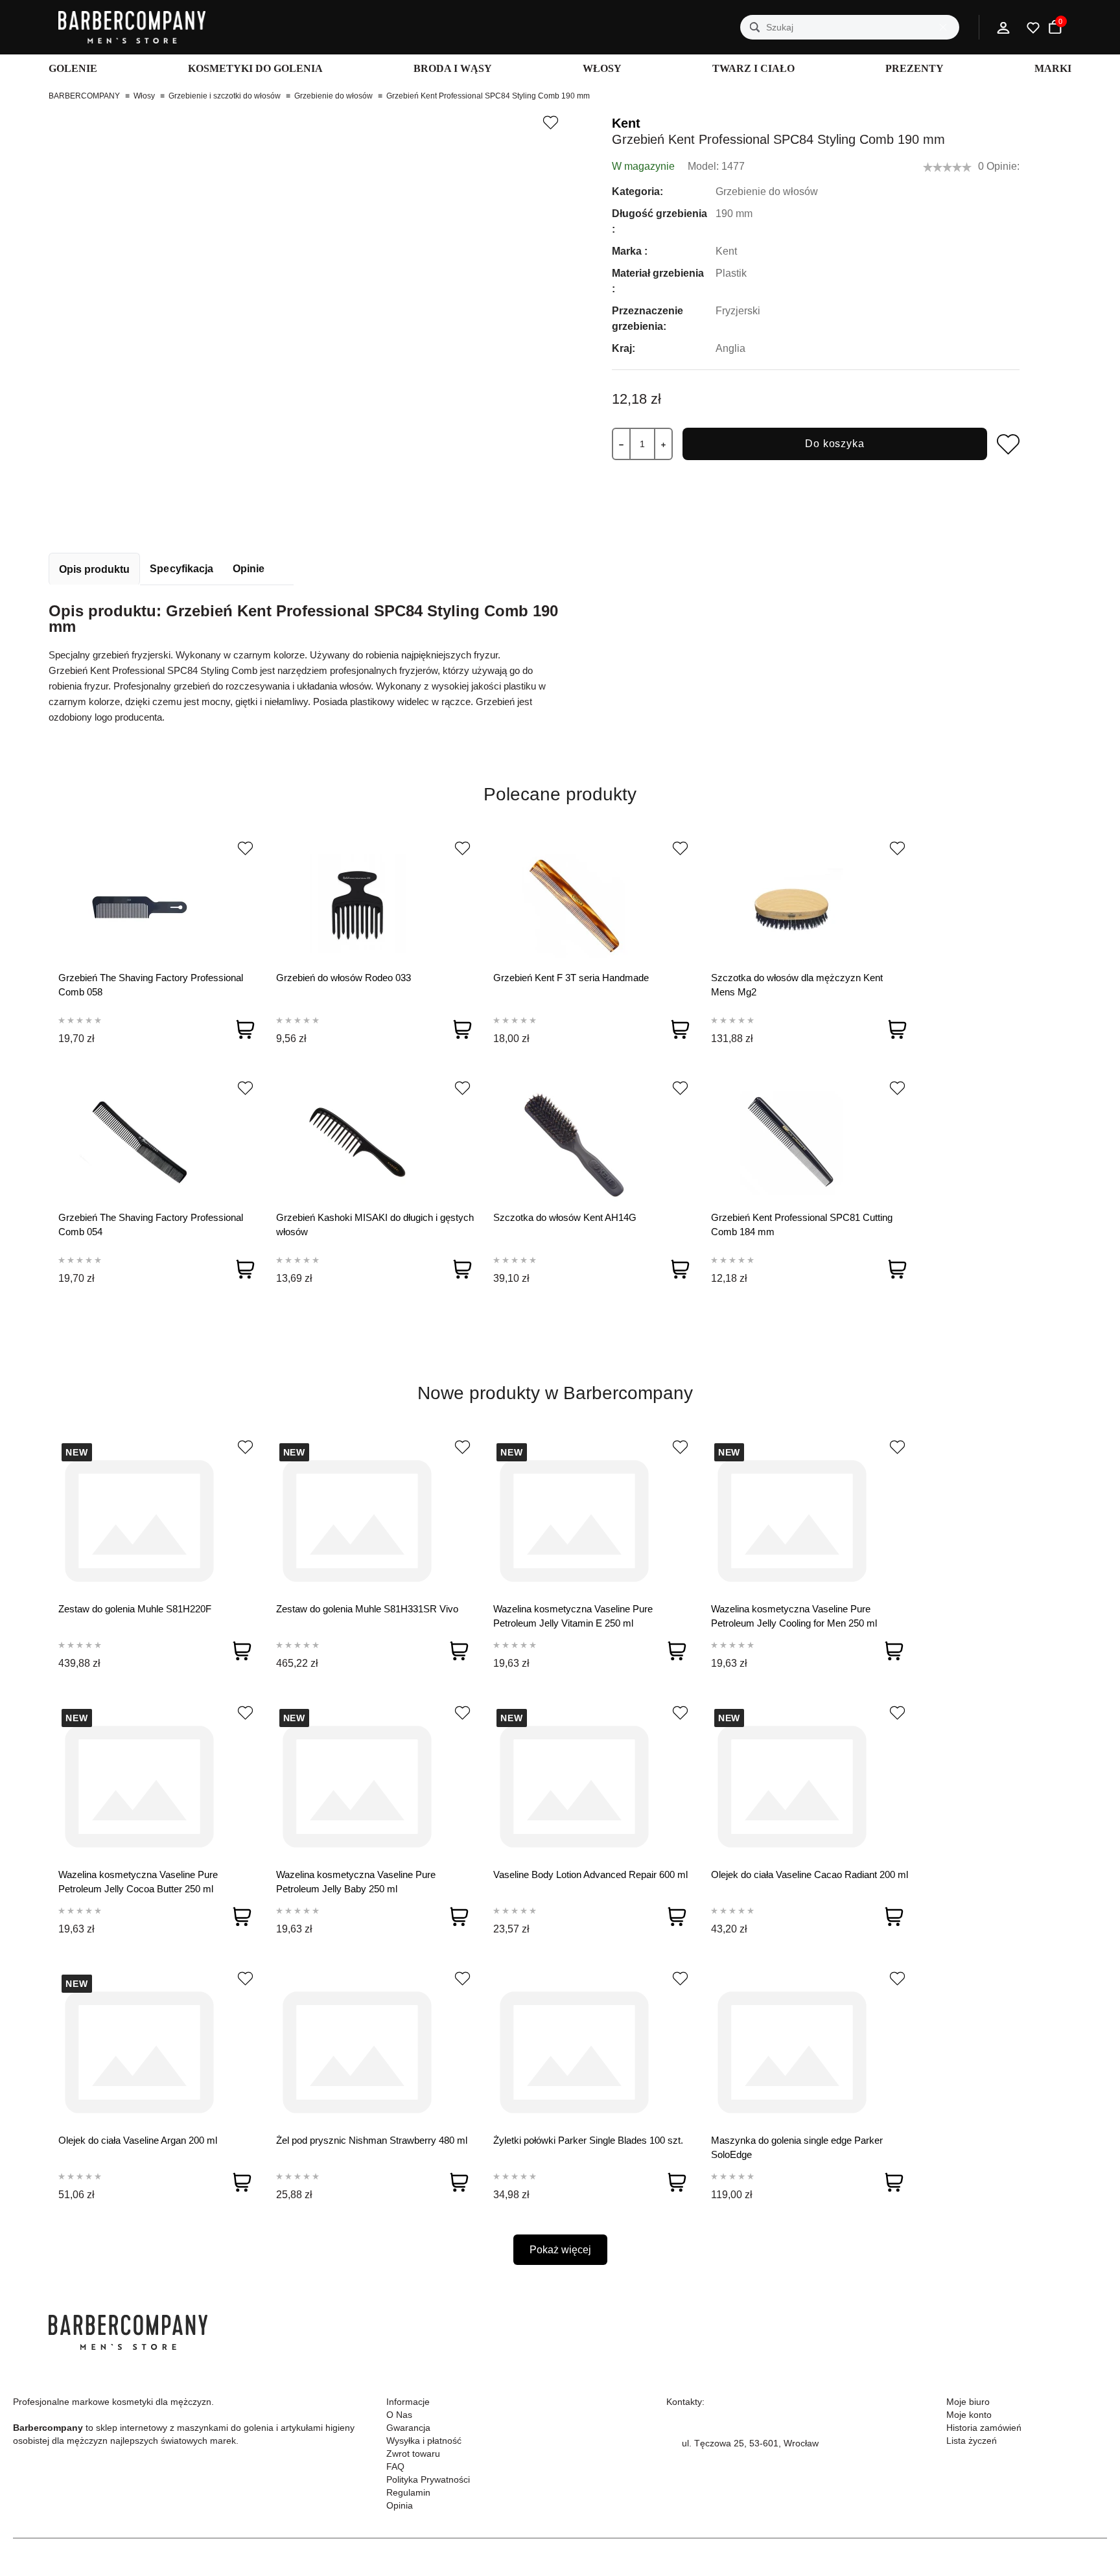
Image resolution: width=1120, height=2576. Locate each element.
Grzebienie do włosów (333, 96)
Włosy (144, 96)
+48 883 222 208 (717, 2428)
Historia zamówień (984, 2428)
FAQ (395, 2466)
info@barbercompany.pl (731, 2459)
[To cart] (245, 1029)
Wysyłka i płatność (424, 2441)
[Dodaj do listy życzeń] (550, 122)
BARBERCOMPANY (84, 96)
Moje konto (969, 2415)
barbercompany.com (724, 2474)
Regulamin (408, 2492)
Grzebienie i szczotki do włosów (225, 96)
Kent (626, 123)
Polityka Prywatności (428, 2479)
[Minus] (621, 444)
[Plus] (663, 444)
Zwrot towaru (413, 2454)
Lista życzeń (972, 2441)
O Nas (399, 2415)
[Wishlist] (245, 848)
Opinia (400, 2505)
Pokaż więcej (560, 2250)
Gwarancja (408, 2428)
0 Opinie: (999, 166)
